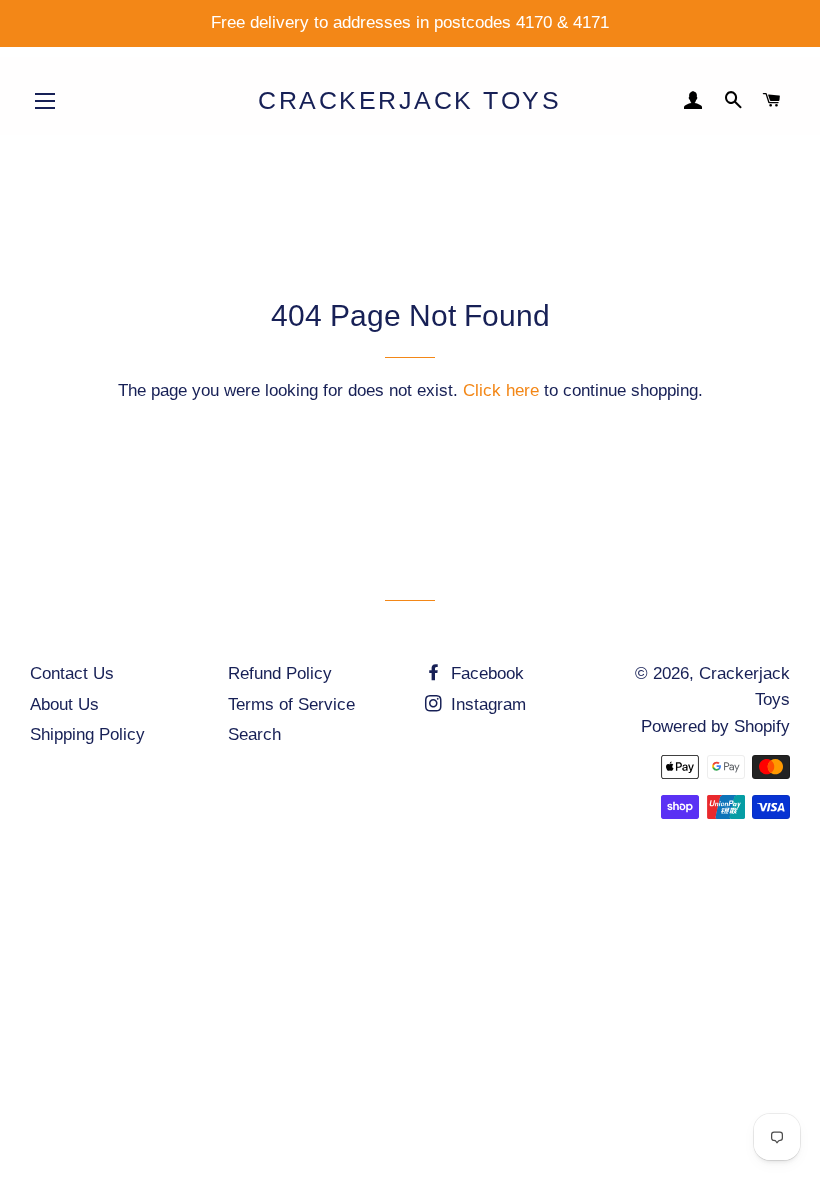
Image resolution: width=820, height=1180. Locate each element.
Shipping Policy (87, 734)
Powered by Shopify (715, 726)
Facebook (485, 673)
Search (254, 734)
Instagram (486, 704)
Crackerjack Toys (409, 100)
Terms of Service (291, 704)
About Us (64, 704)
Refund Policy (280, 673)
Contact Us (72, 673)
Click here (501, 390)
